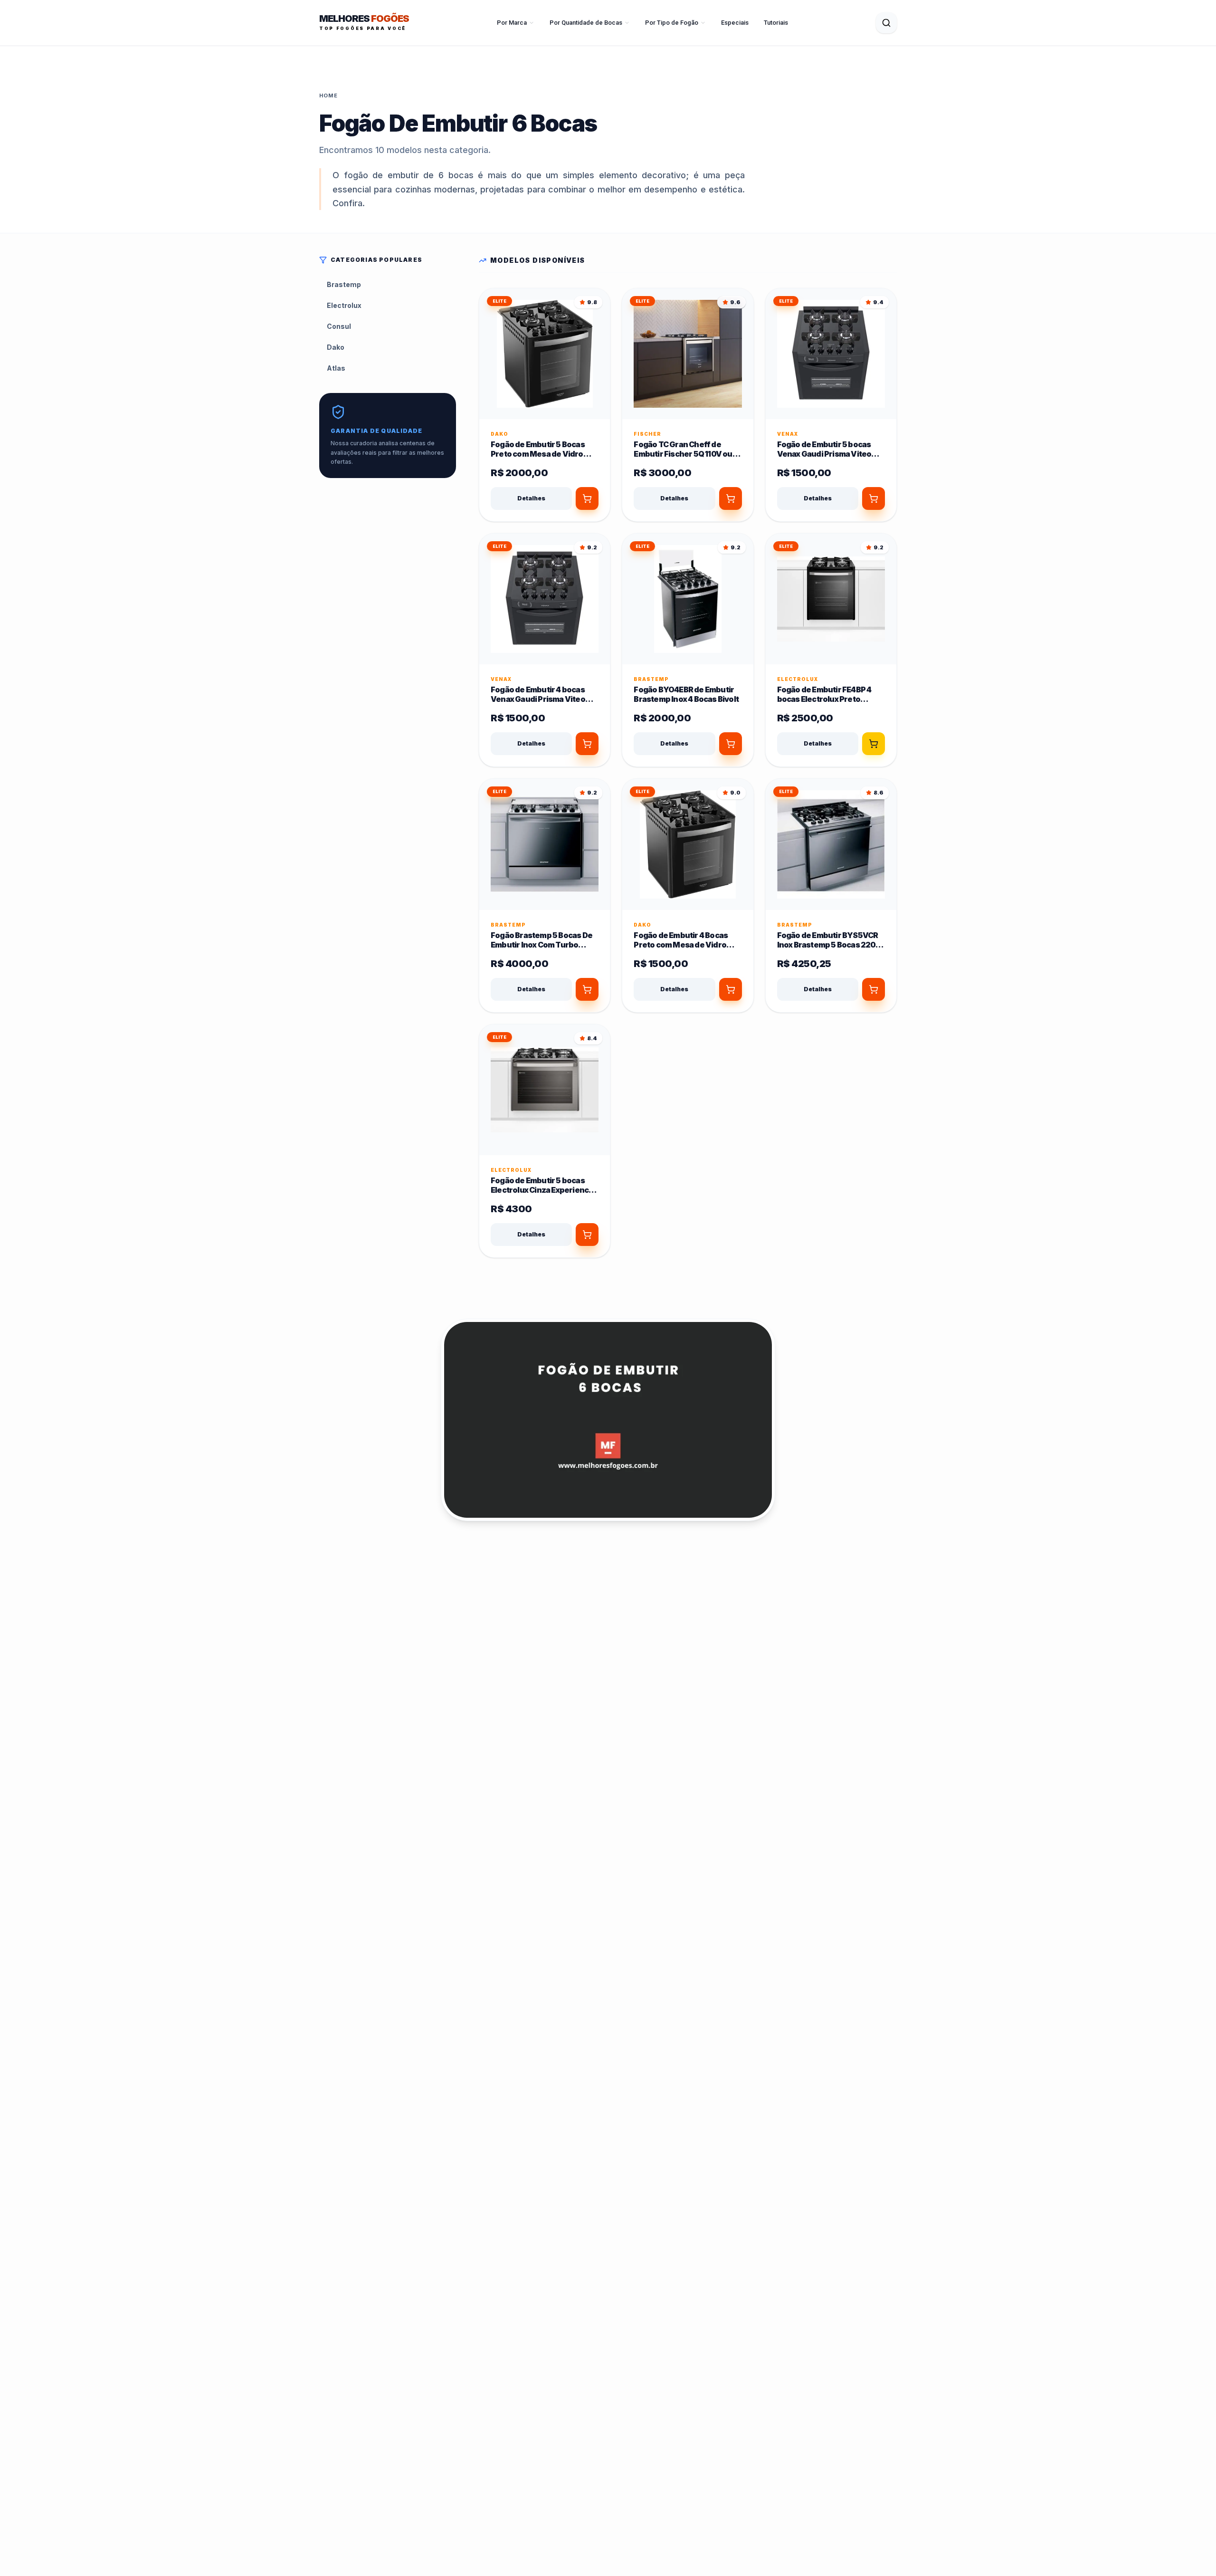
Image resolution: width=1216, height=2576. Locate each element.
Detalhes (531, 498)
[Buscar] (886, 23)
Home (328, 96)
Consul (339, 326)
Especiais (735, 23)
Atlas (336, 368)
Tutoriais (776, 23)
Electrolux (344, 305)
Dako (336, 347)
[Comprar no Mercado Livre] (874, 744)
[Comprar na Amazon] (587, 498)
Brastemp (344, 284)
